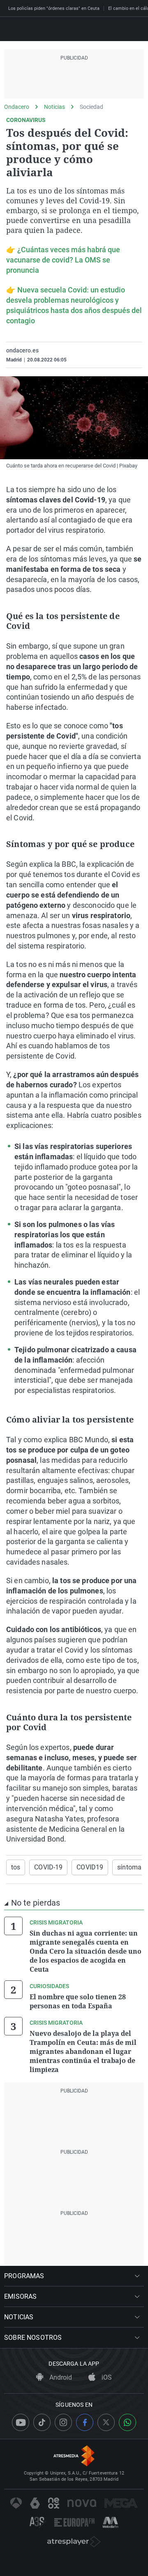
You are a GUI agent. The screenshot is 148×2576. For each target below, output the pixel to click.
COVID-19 (48, 1867)
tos (16, 1867)
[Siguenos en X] (106, 2422)
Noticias (54, 107)
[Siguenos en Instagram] (63, 2422)
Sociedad (91, 107)
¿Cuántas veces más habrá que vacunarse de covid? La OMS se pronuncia (63, 260)
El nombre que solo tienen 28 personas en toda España (78, 2001)
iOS (106, 2377)
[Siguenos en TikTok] (42, 2422)
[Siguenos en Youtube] (21, 2422)
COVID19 (90, 1867)
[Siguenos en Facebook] (85, 2422)
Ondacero (17, 107)
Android (60, 2377)
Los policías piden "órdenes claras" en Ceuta (54, 8)
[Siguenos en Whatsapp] (127, 2422)
